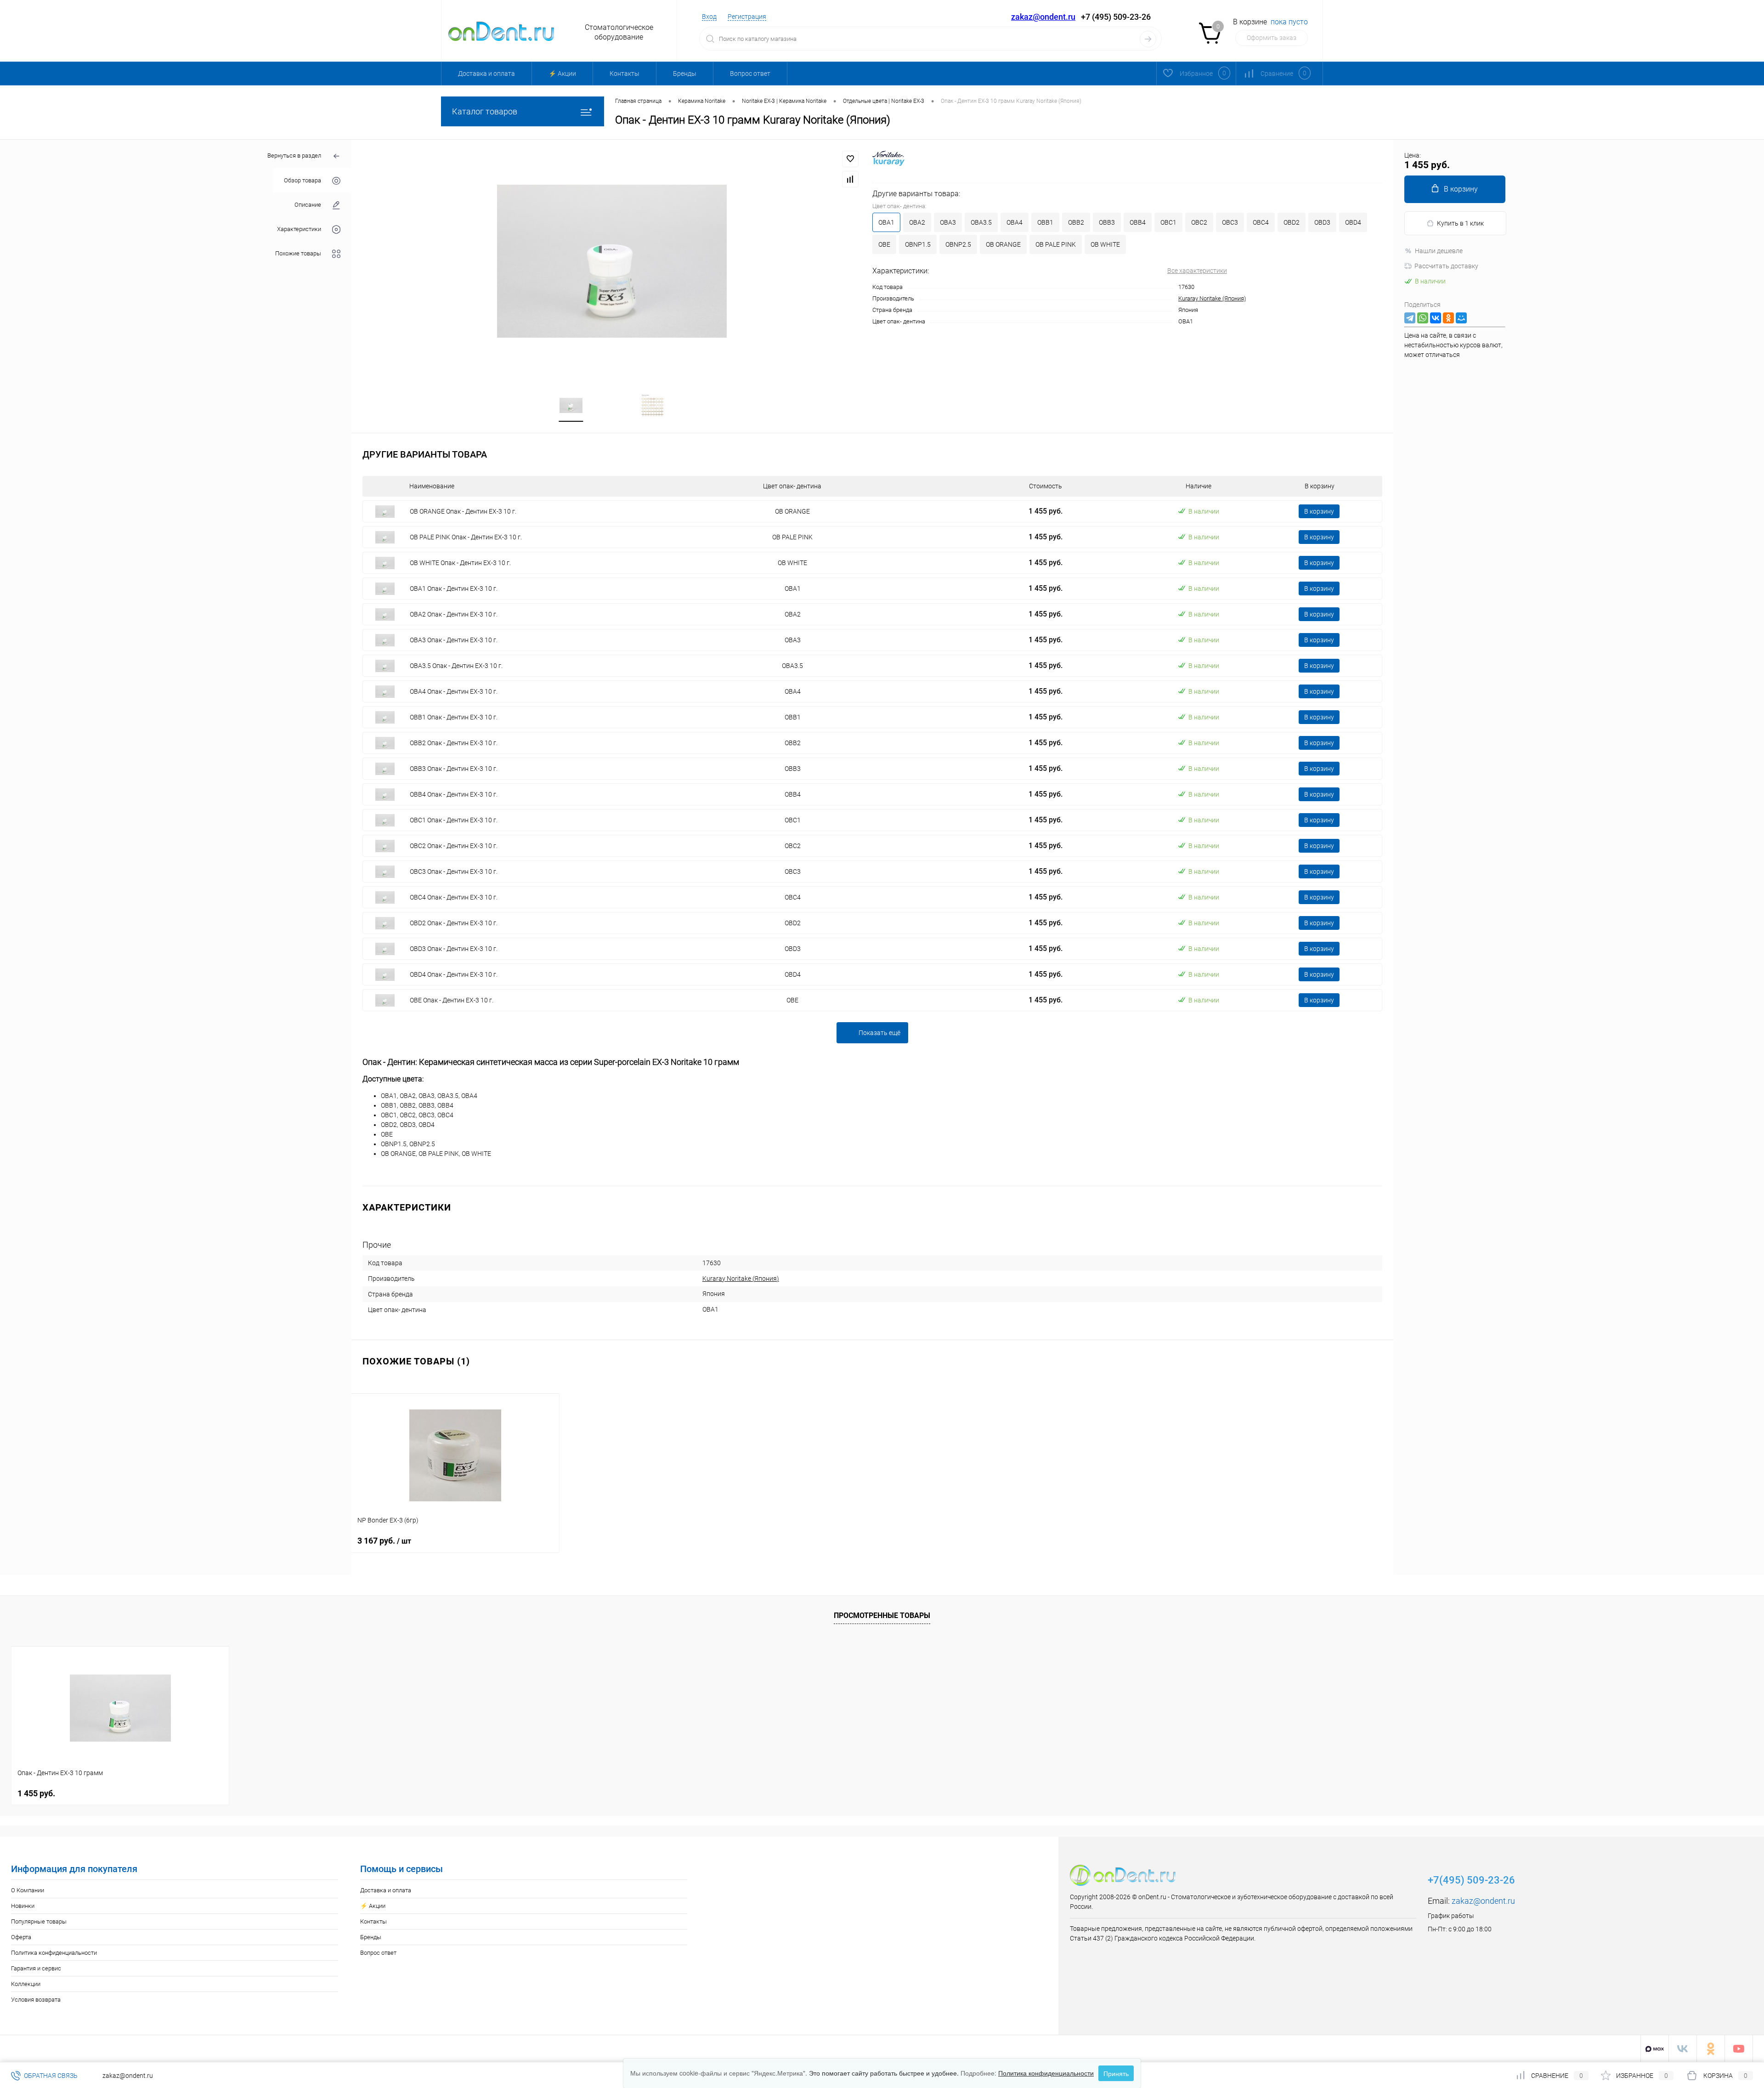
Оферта (21, 1937)
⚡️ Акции (562, 74)
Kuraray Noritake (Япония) (1212, 298)
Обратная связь (50, 2076)
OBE (884, 244)
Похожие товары (298, 253)
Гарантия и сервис (36, 1968)
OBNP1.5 (918, 244)
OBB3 (1107, 222)
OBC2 (1199, 222)
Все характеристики (1197, 271)
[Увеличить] (612, 261)
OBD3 (1322, 222)
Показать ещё (879, 1033)
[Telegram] (1410, 318)
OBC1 (1168, 222)
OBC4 (1261, 222)
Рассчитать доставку (1446, 266)
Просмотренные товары (882, 1616)
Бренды (685, 74)
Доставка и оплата (486, 74)
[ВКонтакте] (1436, 318)
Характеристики (299, 229)
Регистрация (747, 17)
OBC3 (1230, 222)
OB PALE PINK (1056, 244)
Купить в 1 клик (1460, 223)
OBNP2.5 (958, 244)
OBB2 (1076, 222)
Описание (308, 205)
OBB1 (1045, 222)
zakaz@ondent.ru (1043, 17)
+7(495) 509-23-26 (1471, 1880)
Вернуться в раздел (294, 156)
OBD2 (1292, 222)
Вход (709, 17)
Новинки (23, 1906)
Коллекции (26, 1984)
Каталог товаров (485, 111)
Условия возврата (36, 2000)
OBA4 (1015, 222)
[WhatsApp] (1423, 318)
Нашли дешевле (1439, 251)
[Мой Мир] (1461, 318)
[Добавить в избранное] (850, 159)
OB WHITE (1105, 244)
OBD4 (1353, 222)
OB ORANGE (1003, 244)
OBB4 (1138, 222)
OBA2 (917, 222)
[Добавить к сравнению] (850, 179)
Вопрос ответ (750, 74)
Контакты (625, 74)
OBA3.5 (981, 222)
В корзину (1319, 511)
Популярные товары (39, 1921)
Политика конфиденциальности (54, 1953)
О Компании (28, 1890)
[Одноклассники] (1448, 318)
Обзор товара (302, 180)
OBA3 (948, 222)
